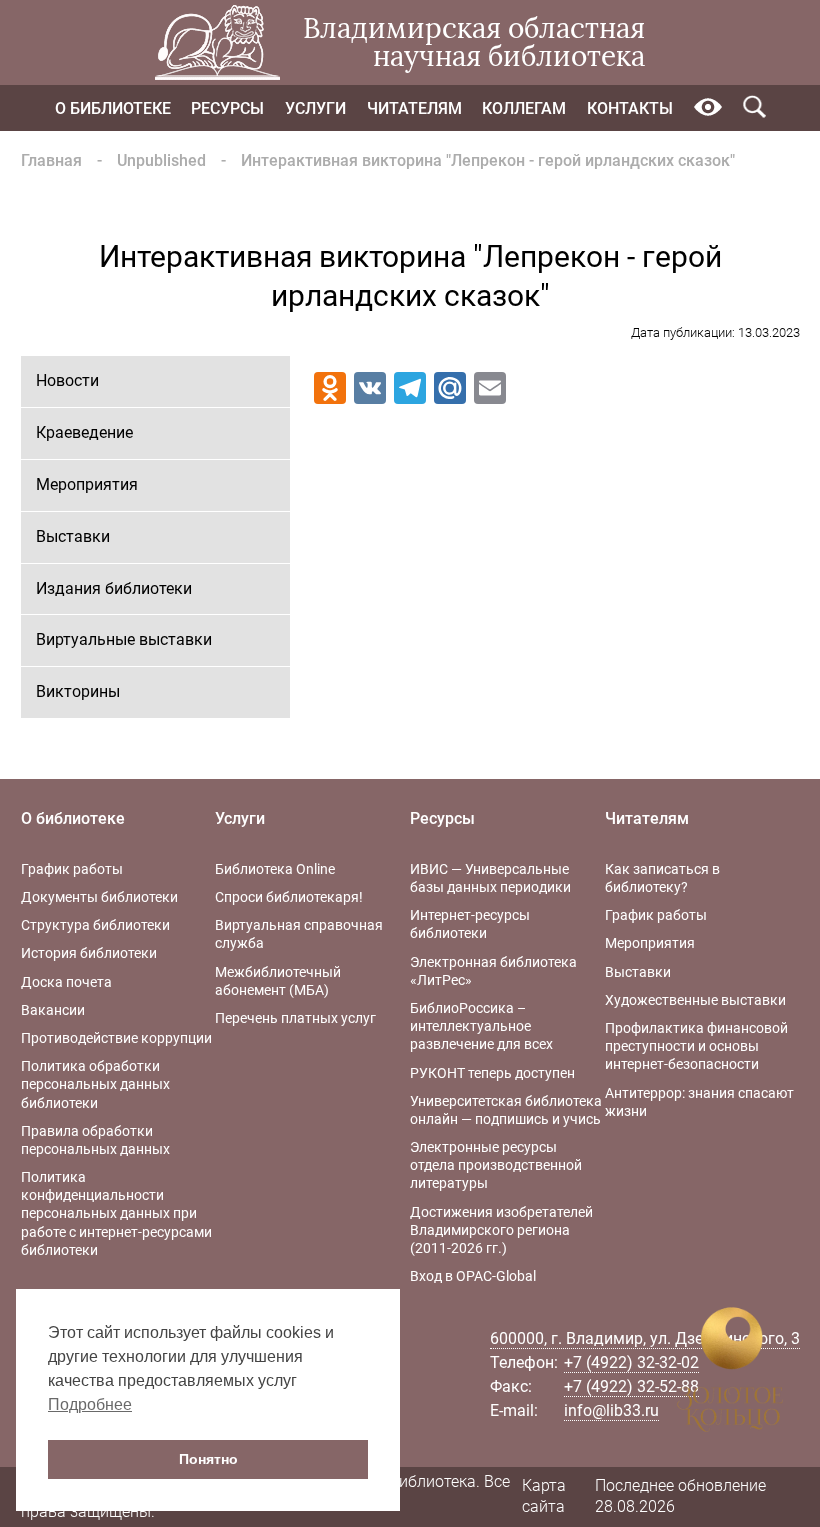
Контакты (630, 108)
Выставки (73, 536)
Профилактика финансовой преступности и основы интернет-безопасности (696, 1046)
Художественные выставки (695, 1000)
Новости (67, 380)
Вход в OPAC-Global (473, 1276)
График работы (72, 869)
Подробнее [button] (90, 1404)
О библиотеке (113, 108)
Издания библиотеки (114, 588)
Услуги (315, 108)
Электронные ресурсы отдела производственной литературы (496, 1165)
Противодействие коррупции (116, 1038)
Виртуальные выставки (124, 639)
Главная (51, 160)
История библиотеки (89, 953)
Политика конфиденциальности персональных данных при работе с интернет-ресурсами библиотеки (116, 1213)
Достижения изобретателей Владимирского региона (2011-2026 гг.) (501, 1230)
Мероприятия (87, 484)
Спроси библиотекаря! (289, 897)
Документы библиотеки (99, 897)
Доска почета (66, 982)
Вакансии (53, 1010)
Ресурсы (227, 108)
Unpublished (161, 160)
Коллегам (524, 108)
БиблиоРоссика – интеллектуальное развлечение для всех (481, 1026)
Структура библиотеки (95, 925)
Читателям (414, 108)
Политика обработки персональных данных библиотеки (95, 1084)
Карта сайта (544, 1496)
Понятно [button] (208, 1459)
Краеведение (84, 432)
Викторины (78, 691)
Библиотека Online (275, 869)
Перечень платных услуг (295, 1018)
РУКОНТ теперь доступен (492, 1073)
